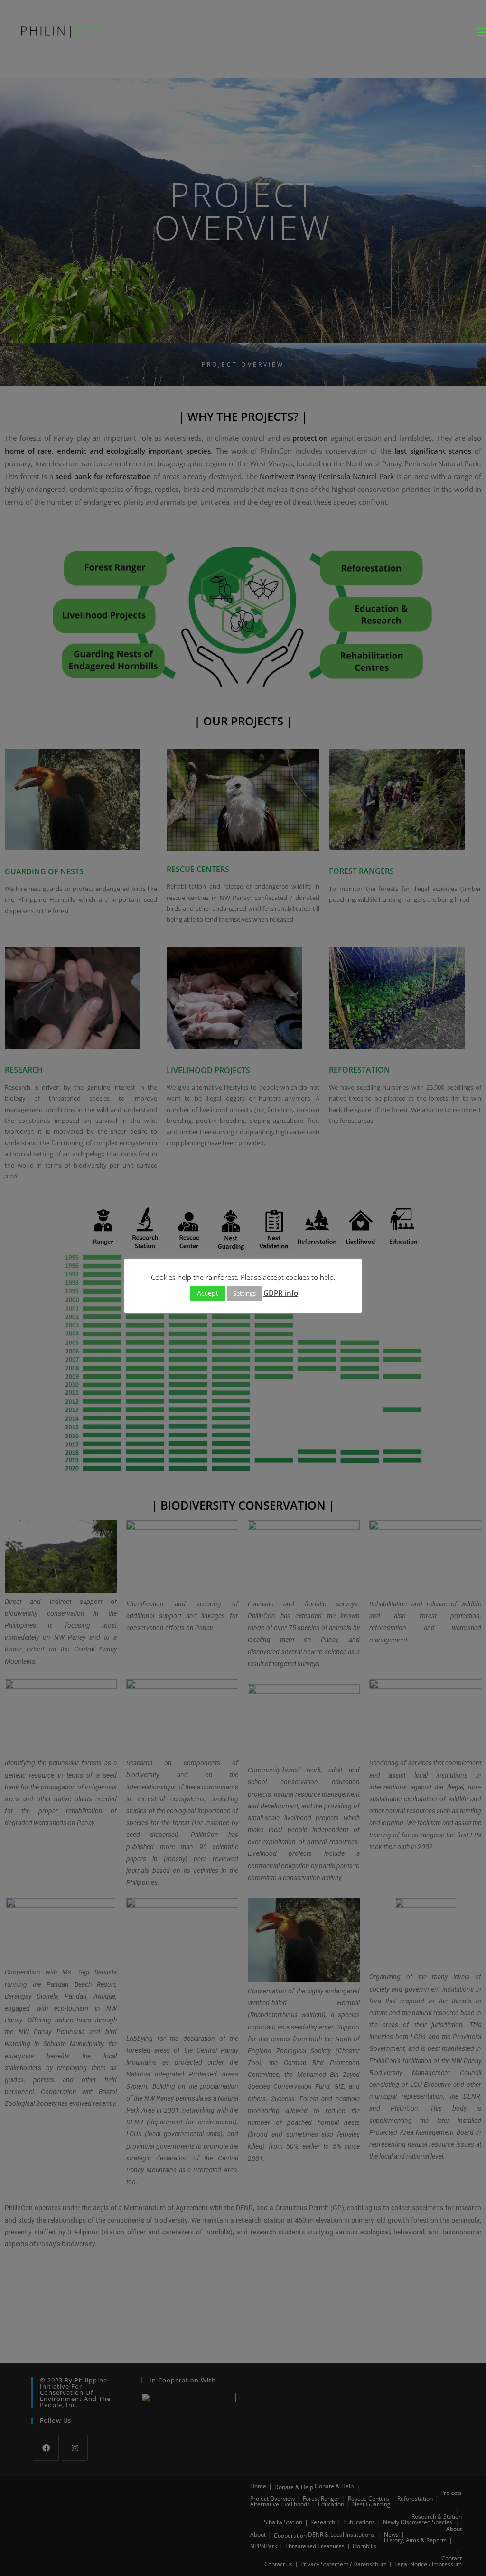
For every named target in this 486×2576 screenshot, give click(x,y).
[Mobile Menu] (481, 32)
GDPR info (281, 1293)
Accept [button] (208, 1293)
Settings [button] (244, 1293)
